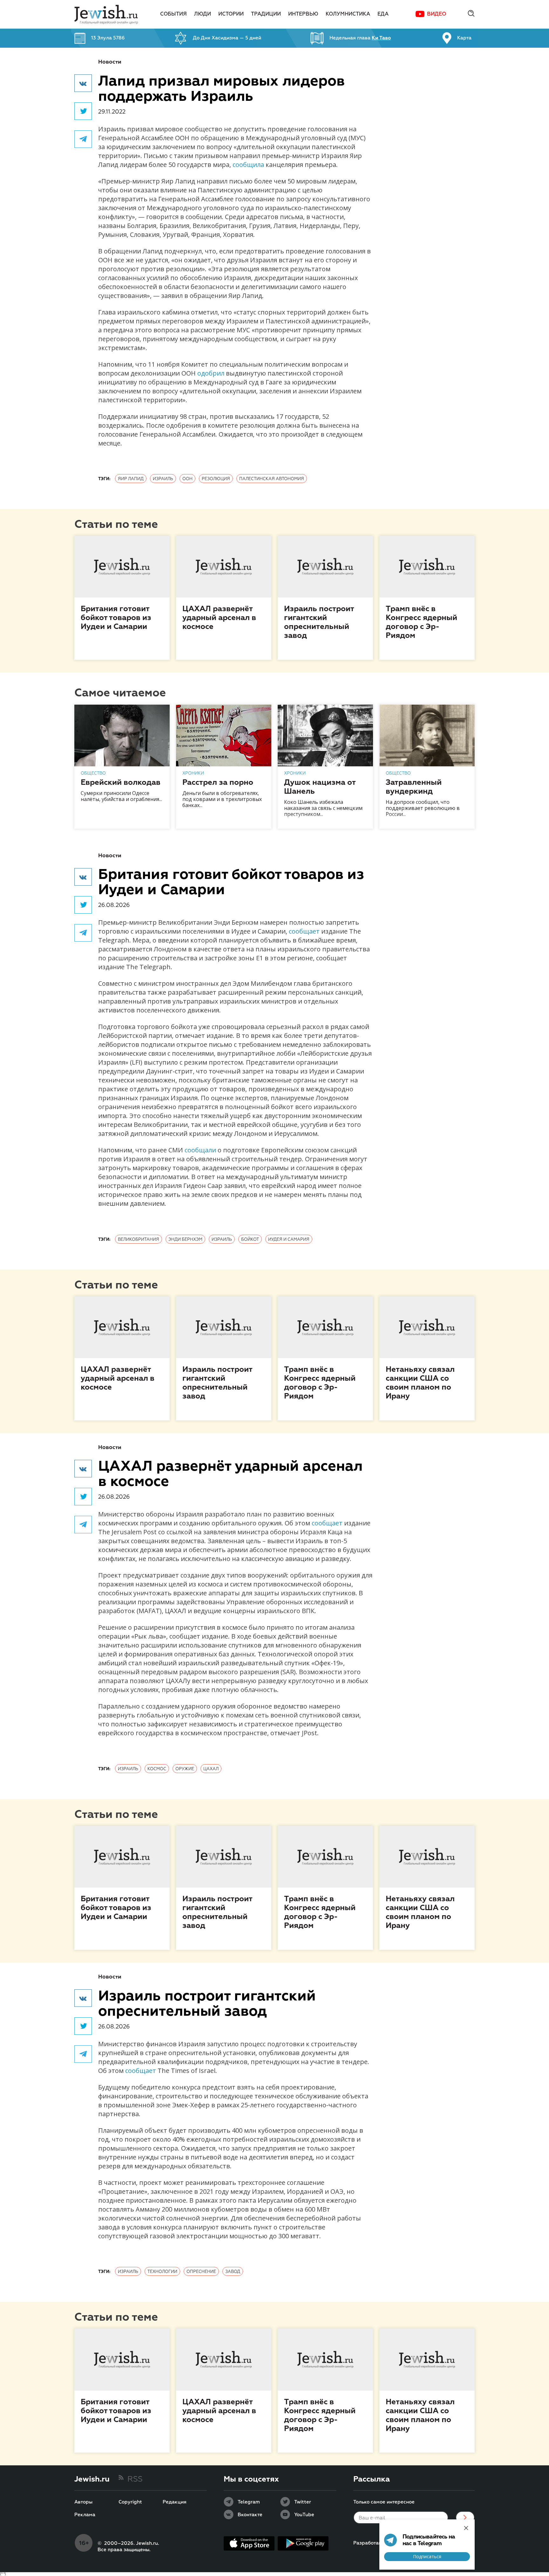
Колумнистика (348, 14)
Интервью (303, 14)
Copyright (130, 2502)
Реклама (85, 2515)
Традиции (266, 14)
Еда (383, 14)
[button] (83, 83)
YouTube (304, 2515)
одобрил (211, 373)
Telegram (249, 2502)
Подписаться (427, 2556)
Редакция (175, 2502)
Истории (231, 14)
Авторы (83, 2502)
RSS (135, 2479)
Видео (437, 14)
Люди (203, 14)
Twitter (303, 2502)
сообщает (304, 931)
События (173, 14)
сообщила (248, 165)
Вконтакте (250, 2515)
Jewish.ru (92, 2479)
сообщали (200, 1150)
